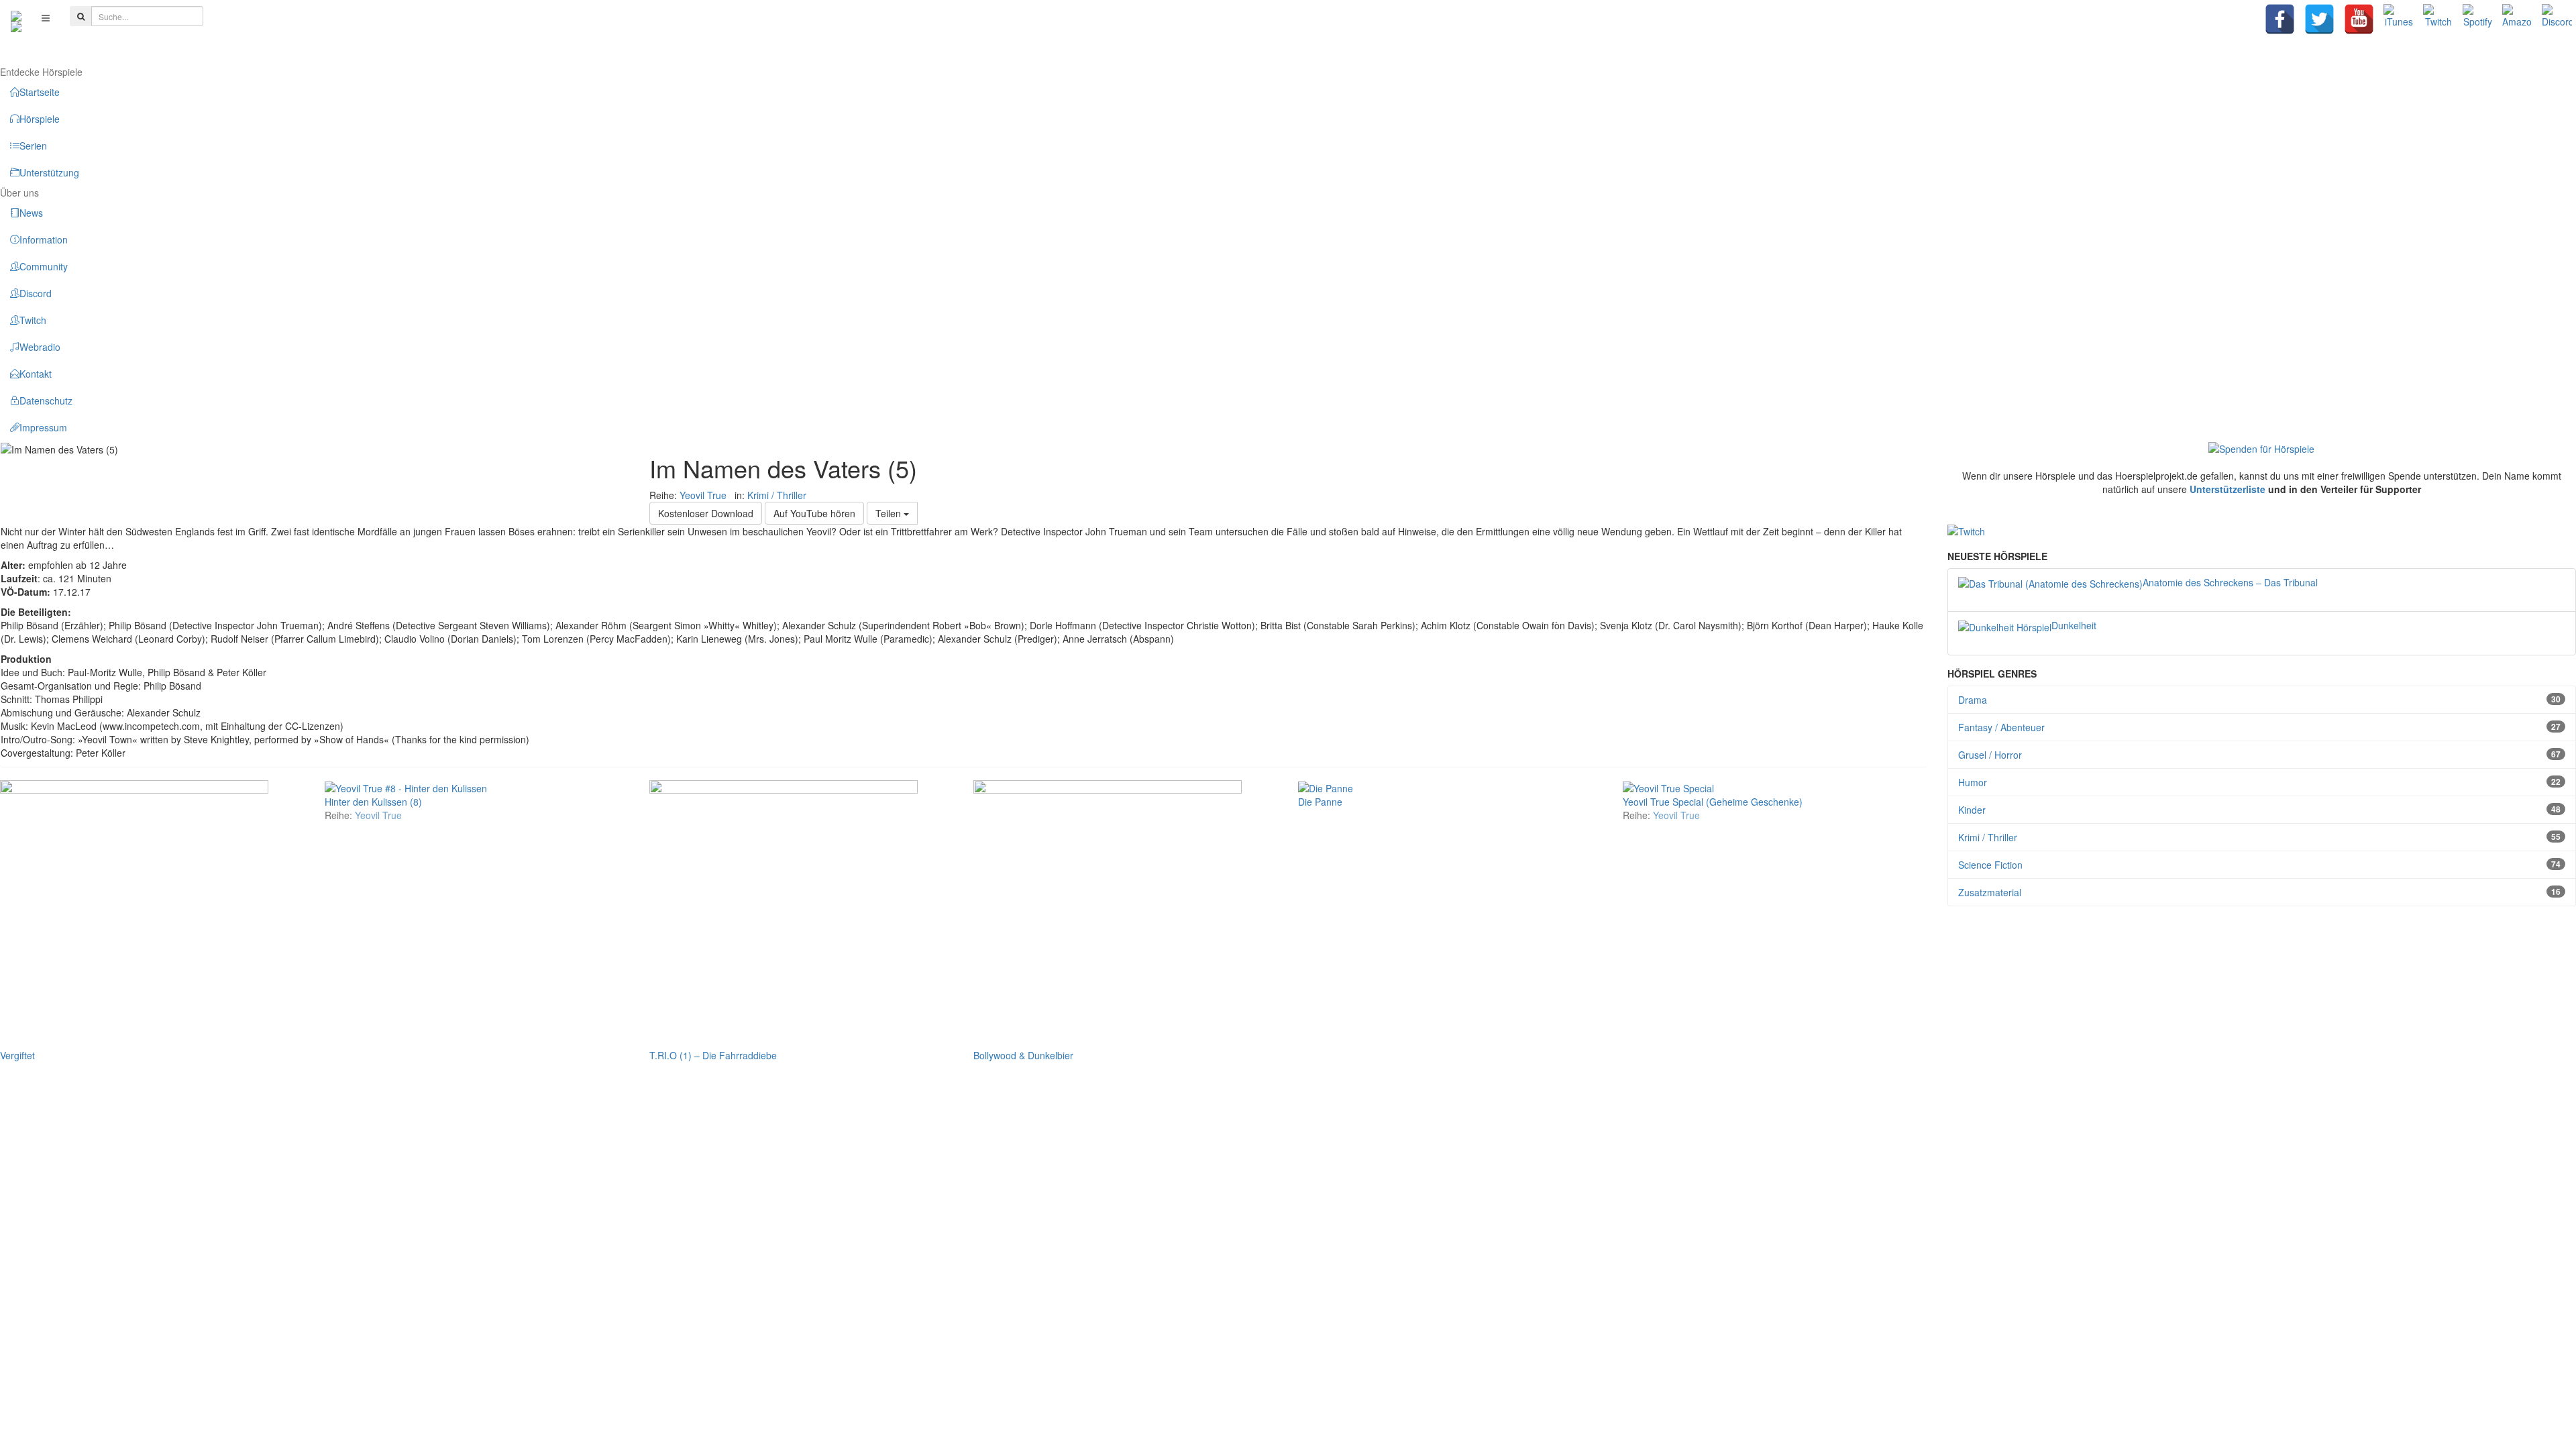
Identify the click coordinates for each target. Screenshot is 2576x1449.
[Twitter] (2319, 19)
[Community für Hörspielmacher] (16, 17)
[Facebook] (2280, 19)
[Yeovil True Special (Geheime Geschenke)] (1668, 787)
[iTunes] (2399, 19)
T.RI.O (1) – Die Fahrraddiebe (713, 1055)
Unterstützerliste (2228, 489)
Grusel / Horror (2260, 755)
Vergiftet (17, 1055)
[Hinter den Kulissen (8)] (406, 787)
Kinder (2260, 810)
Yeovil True (703, 495)
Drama (2260, 700)
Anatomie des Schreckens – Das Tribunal (2230, 582)
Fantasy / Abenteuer (2260, 727)
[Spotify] (2478, 19)
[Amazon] (2517, 19)
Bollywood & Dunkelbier (1023, 1055)
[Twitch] (2438, 19)
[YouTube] (2359, 19)
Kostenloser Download (706, 513)
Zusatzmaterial (2260, 892)
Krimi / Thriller (777, 495)
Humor (2260, 782)
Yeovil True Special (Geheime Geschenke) (1713, 802)
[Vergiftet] (134, 912)
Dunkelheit (2074, 625)
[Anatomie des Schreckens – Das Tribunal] (2050, 582)
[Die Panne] (1326, 787)
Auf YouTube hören (814, 513)
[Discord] (2557, 19)
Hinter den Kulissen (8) (373, 802)
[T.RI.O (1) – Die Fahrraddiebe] (784, 912)
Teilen (890, 513)
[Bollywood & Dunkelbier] (1108, 912)
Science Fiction (2260, 865)
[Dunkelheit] (2005, 625)
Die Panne (1320, 802)
